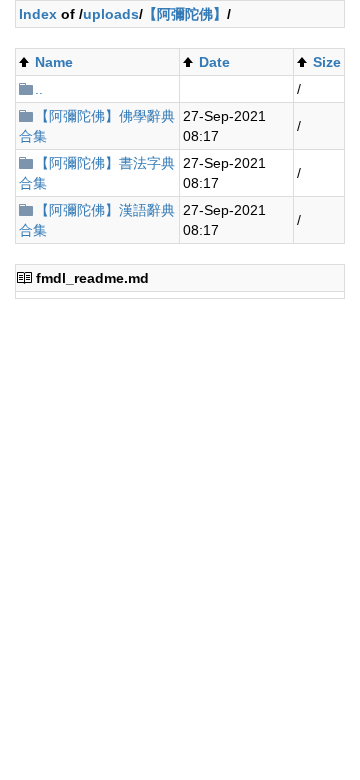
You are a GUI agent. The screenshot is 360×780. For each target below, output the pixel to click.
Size (327, 62)
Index (38, 14)
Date (214, 62)
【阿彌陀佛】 (185, 14)
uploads (111, 14)
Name (54, 62)
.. (39, 89)
